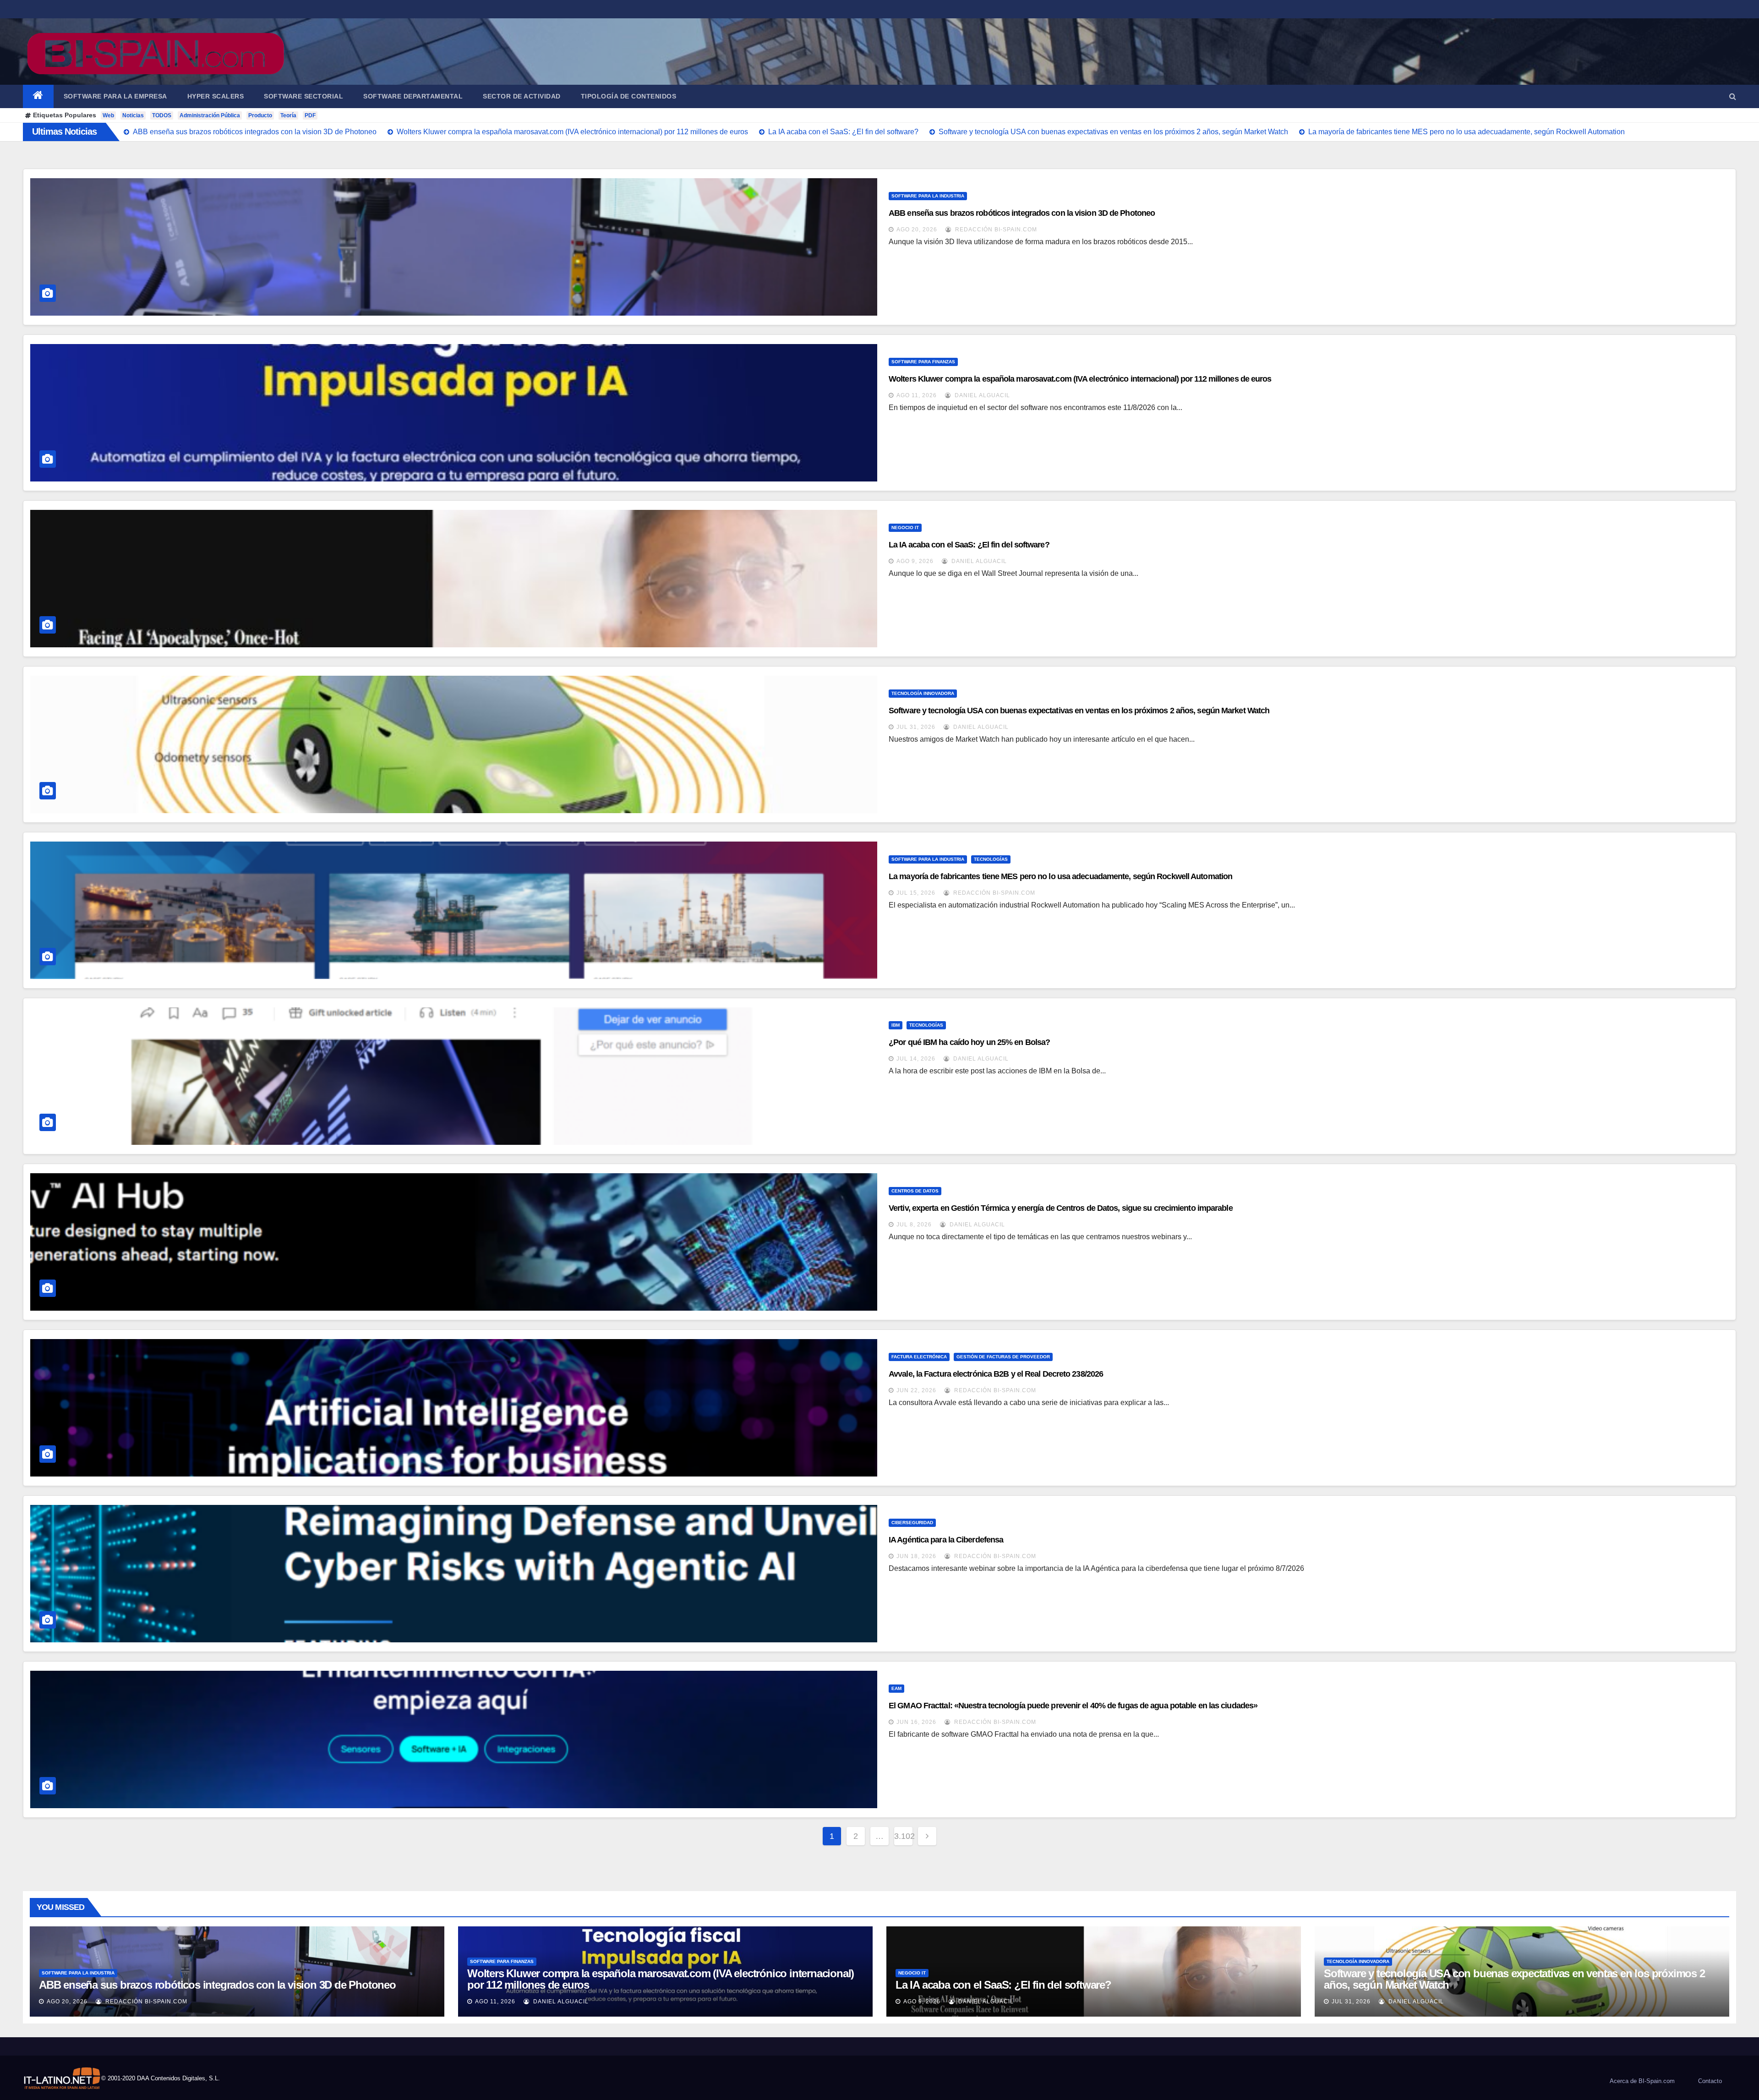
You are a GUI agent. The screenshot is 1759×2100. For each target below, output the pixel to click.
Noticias (133, 115)
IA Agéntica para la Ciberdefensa (946, 1540)
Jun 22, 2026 (916, 1390)
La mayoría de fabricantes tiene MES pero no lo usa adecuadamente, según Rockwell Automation (1060, 876)
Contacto (1710, 2081)
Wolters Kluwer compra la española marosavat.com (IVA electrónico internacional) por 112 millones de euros (1080, 379)
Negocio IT (905, 528)
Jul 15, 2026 (916, 893)
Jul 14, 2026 (916, 1059)
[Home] (38, 96)
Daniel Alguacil (981, 395)
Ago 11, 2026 (917, 395)
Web (108, 115)
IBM (896, 1025)
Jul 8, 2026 (914, 1225)
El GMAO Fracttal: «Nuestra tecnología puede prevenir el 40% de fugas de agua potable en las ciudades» (1073, 1706)
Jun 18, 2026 (916, 1556)
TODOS (162, 115)
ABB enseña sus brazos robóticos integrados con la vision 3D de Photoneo (1022, 213)
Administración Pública (210, 115)
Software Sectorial (303, 96)
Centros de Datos (915, 1191)
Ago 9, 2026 (915, 561)
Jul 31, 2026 (916, 727)
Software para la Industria (928, 196)
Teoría (288, 115)
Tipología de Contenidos (629, 96)
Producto (260, 115)
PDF (310, 115)
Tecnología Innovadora (923, 693)
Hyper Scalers (216, 96)
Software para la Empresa (115, 96)
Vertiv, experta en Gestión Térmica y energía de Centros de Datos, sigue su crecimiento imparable (1061, 1208)
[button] (1733, 96)
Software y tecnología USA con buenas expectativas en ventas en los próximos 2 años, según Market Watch (1079, 711)
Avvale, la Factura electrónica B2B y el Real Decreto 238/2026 (996, 1374)
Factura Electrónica (919, 1357)
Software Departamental (413, 96)
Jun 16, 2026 (916, 1722)
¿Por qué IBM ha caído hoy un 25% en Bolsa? (969, 1042)
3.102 (903, 1836)
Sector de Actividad (522, 96)
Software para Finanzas (923, 362)
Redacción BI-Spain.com (995, 230)
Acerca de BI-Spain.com (1642, 2081)
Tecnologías (991, 859)
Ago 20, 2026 (917, 230)
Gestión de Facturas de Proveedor (1003, 1357)
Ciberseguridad (912, 1523)
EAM (896, 1688)
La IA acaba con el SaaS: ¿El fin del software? (969, 545)
